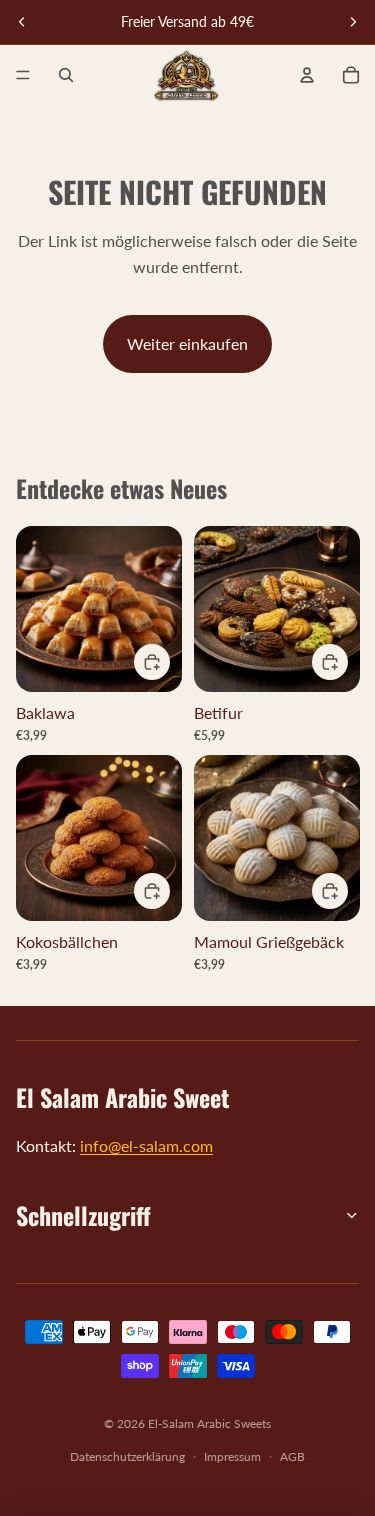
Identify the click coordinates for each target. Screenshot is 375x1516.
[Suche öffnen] (66, 75)
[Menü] (23, 75)
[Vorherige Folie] (22, 22)
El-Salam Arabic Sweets (209, 1423)
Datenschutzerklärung (127, 1456)
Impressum (232, 1456)
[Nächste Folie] (353, 22)
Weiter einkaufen (187, 343)
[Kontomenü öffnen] (307, 75)
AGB (292, 1456)
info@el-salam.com (146, 1145)
